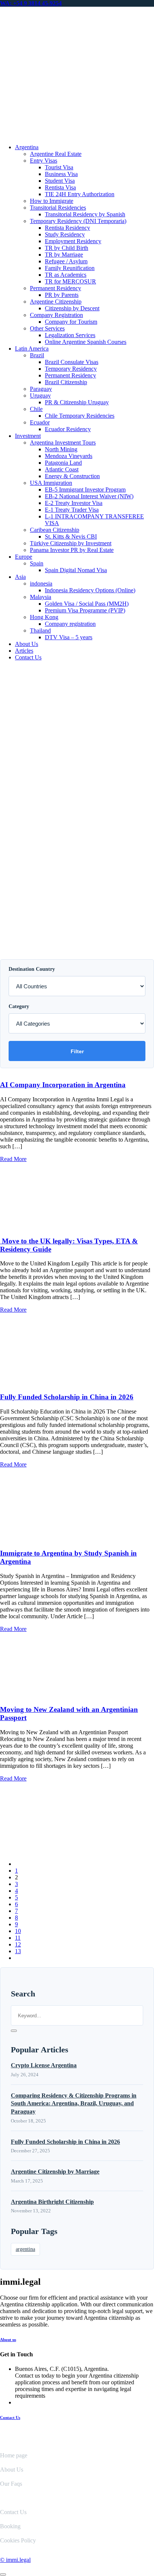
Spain (37, 563)
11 (18, 1938)
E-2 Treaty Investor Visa (74, 503)
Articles (24, 651)
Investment (28, 436)
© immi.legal (15, 2560)
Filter (77, 1051)
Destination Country (32, 969)
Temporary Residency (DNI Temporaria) (78, 221)
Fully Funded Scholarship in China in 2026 (67, 1397)
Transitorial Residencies (58, 208)
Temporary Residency (71, 369)
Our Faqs (11, 2484)
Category (19, 1006)
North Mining (61, 449)
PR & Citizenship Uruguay (77, 402)
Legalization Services (70, 335)
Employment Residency (73, 241)
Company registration (70, 624)
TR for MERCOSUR (70, 281)
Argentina (27, 147)
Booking (10, 2526)
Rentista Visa (60, 187)
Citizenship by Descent (72, 308)
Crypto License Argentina (44, 2065)
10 (18, 1931)
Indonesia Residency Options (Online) (90, 590)
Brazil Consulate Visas (72, 362)
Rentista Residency (67, 228)
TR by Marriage (64, 255)
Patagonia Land (63, 463)
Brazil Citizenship (66, 382)
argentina (25, 2249)
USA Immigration (51, 483)
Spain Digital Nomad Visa (76, 570)
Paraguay (41, 389)
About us (8, 2340)
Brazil (37, 355)
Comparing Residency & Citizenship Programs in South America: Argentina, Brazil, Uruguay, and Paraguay (74, 2103)
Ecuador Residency (68, 429)
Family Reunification (70, 268)
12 (18, 1944)
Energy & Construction (72, 476)
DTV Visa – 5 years (69, 637)
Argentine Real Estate (56, 154)
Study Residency (65, 234)
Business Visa (61, 174)
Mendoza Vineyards (69, 456)
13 (18, 1951)
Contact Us (28, 657)
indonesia (41, 583)
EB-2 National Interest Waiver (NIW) (89, 496)
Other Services (47, 328)
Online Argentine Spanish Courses (86, 342)
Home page (14, 2455)
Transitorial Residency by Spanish (85, 214)
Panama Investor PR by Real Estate (72, 550)
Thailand (40, 630)
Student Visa (60, 181)
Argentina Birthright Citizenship (52, 2202)
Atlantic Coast (62, 469)
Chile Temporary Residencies (80, 416)
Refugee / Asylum (66, 261)
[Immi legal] (77, 134)
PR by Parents (62, 295)
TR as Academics (66, 275)
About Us (27, 644)
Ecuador (40, 422)
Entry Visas (44, 161)
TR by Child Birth (67, 248)
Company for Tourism (71, 322)
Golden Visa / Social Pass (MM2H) (87, 604)
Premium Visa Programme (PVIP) (85, 610)
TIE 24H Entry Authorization (80, 194)
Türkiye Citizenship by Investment (71, 543)
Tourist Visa (59, 167)
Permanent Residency (56, 288)
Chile (36, 409)
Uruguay (40, 396)
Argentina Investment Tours (63, 443)
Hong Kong (44, 617)
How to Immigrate (52, 201)
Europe (24, 557)
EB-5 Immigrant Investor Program (85, 490)
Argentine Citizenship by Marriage (55, 2172)
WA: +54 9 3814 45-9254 (31, 3)
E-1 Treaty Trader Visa (72, 510)
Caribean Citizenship (55, 530)
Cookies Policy (18, 2540)
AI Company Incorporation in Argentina (63, 1085)
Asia (20, 577)
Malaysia (41, 597)
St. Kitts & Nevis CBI (71, 536)
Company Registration (56, 315)
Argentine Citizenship (56, 302)
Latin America (32, 349)
